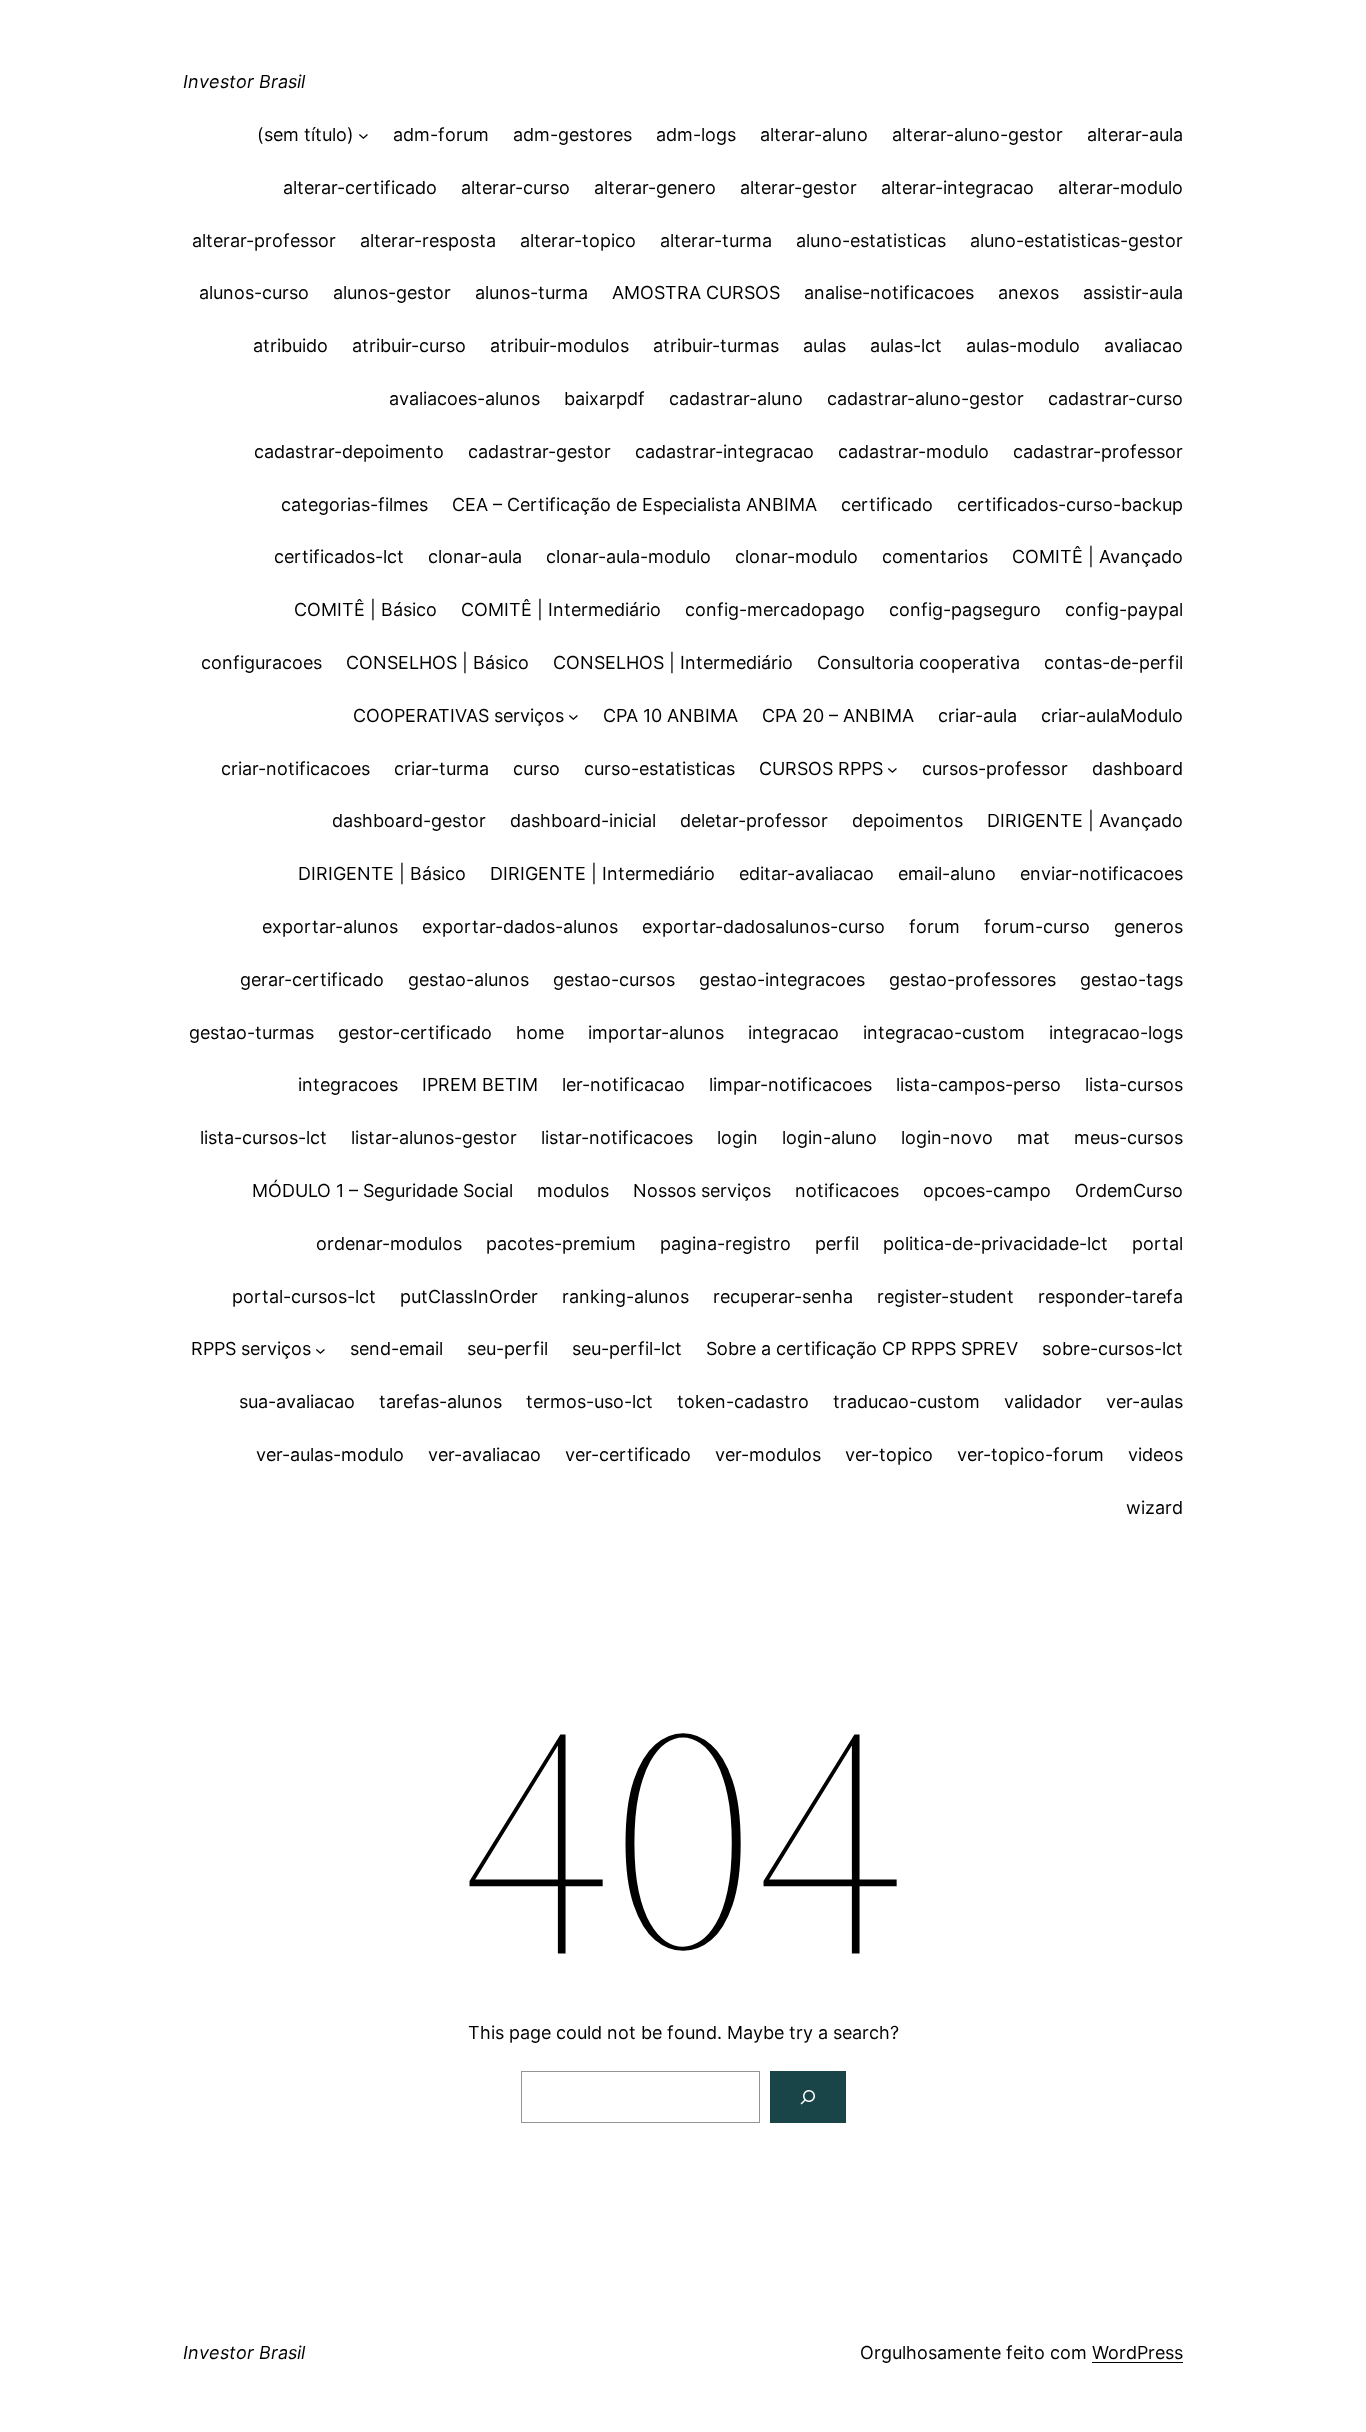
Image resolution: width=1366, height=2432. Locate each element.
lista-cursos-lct (263, 1137)
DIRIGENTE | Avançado (1085, 820)
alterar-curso (515, 187)
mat (1033, 1137)
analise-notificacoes (889, 292)
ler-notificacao (623, 1084)
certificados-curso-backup (1070, 504)
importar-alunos (656, 1032)
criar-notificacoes (295, 768)
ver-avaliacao (484, 1454)
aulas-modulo (1023, 345)
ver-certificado (628, 1454)
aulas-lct (906, 345)
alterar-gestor (798, 187)
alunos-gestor (392, 292)
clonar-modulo (796, 556)
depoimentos (907, 820)
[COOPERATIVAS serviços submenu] (573, 716)
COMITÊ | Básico (365, 609)
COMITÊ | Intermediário (561, 609)
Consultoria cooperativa (918, 662)
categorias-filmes (354, 504)
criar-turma (441, 768)
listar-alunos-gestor (434, 1137)
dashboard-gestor (409, 820)
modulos (573, 1190)
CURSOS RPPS (821, 768)
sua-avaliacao (297, 1401)
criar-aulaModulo (1112, 715)
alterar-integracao (957, 187)
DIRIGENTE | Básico (382, 873)
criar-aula (977, 715)
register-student (945, 1296)
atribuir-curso (409, 345)
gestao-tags (1131, 979)
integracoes (348, 1084)
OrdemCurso (1129, 1190)
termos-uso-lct (589, 1401)
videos (1155, 1454)
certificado (887, 504)
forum (934, 926)
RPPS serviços (251, 1348)
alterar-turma (716, 240)
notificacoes (847, 1190)
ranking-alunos (625, 1296)
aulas (824, 345)
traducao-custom (906, 1401)
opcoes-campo (987, 1190)
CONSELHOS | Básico (437, 662)
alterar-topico (578, 240)
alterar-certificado (360, 187)
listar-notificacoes (617, 1137)
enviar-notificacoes (1101, 873)
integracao (793, 1032)
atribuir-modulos (559, 345)
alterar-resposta (428, 240)
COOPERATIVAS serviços (458, 715)
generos (1148, 926)
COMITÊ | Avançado (1097, 556)
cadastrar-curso (1115, 398)
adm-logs (696, 134)
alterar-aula (1135, 134)
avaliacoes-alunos (464, 398)
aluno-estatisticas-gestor (1076, 240)
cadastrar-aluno (736, 398)
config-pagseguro (965, 609)
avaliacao (1143, 345)
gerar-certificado (312, 979)
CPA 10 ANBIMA (670, 715)
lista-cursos (1134, 1084)
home (540, 1032)
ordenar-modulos (389, 1243)
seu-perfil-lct (627, 1348)
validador (1043, 1401)
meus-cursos (1128, 1137)
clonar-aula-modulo (628, 556)
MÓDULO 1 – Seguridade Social (382, 1190)
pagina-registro (725, 1243)
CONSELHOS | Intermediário (673, 662)
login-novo (947, 1137)
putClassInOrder (469, 1296)
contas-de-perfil (1113, 662)
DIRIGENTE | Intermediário (602, 873)
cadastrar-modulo (913, 451)
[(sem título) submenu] (363, 135)
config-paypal (1124, 609)
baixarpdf (604, 398)
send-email (396, 1348)
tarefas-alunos (440, 1401)
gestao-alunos (468, 979)
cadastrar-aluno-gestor (925, 398)
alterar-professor (264, 240)
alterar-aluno (814, 134)
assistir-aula (1133, 292)
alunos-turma (531, 292)
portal (1157, 1243)
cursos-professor (995, 768)
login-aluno (829, 1137)
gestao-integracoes (782, 979)
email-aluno (947, 873)
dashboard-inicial (583, 820)
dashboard (1137, 768)
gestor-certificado (415, 1032)
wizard (1154, 1507)
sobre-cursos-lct (1112, 1348)
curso (536, 768)
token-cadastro (743, 1401)
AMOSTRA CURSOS (696, 292)
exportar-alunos (330, 926)
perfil (837, 1243)
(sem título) (305, 134)
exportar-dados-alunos (520, 926)
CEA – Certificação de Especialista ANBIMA (634, 504)
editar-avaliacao (806, 873)
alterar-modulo (1120, 187)
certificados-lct (339, 556)
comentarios (935, 556)
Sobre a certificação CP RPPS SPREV (862, 1348)
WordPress (1137, 2352)
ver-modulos (768, 1454)
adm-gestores (572, 134)
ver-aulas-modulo (330, 1454)
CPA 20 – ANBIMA (838, 715)
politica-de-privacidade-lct (995, 1243)
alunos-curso (254, 292)
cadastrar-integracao (724, 451)
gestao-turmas (251, 1032)
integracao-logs (1116, 1032)
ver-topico (889, 1454)
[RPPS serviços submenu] (320, 1349)
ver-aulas (1144, 1401)
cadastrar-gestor (539, 451)
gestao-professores (972, 979)
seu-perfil (507, 1348)
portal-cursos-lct (304, 1296)
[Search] (808, 2097)
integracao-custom (944, 1032)
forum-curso (1037, 926)
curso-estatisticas (659, 768)
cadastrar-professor (1098, 451)
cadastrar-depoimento (349, 451)
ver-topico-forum (1030, 1454)
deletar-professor (754, 820)
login (737, 1137)
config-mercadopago (775, 609)
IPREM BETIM (480, 1084)
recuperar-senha (783, 1296)
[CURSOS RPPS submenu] (892, 769)
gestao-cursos (614, 979)
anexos (1028, 292)
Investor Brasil (244, 81)
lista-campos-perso (978, 1084)
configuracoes (261, 662)
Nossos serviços (702, 1190)
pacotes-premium (561, 1243)
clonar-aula (475, 556)
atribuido (290, 345)
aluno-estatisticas (871, 240)
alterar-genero (655, 187)
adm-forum (441, 134)
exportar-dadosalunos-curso (763, 926)
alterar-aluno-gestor (977, 134)
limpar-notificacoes (790, 1084)
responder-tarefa (1110, 1296)
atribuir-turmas (716, 345)
